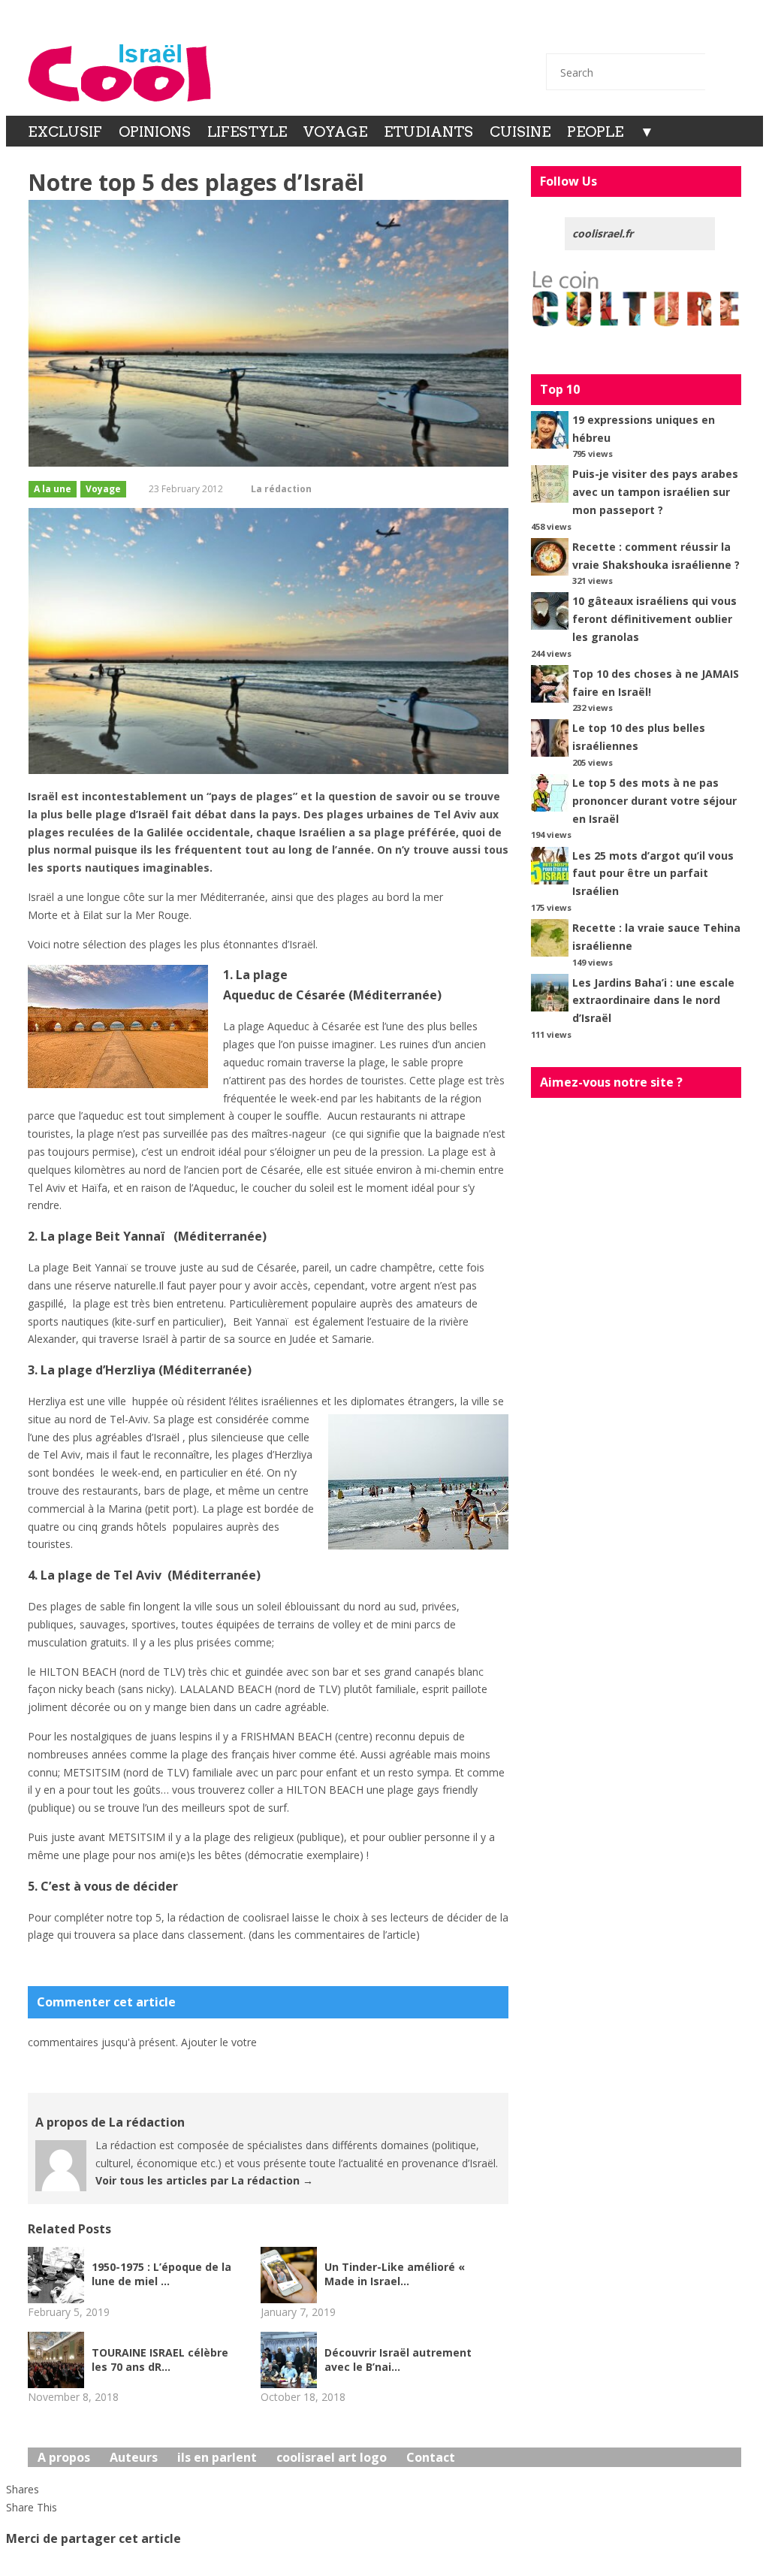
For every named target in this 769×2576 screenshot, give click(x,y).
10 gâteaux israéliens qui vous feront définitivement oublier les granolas (654, 619)
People (595, 132)
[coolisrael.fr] (120, 73)
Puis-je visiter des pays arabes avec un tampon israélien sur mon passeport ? (655, 492)
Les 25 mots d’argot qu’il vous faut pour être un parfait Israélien (653, 874)
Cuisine (520, 132)
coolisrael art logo (332, 2457)
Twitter (604, 32)
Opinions (155, 132)
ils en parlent (217, 2457)
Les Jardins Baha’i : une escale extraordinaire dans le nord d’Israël (653, 1001)
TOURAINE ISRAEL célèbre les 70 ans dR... (160, 2360)
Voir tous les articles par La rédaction (204, 2180)
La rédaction (281, 489)
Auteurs (134, 2457)
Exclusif (65, 132)
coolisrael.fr (603, 233)
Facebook (644, 32)
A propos (64, 2457)
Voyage (335, 132)
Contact (564, 32)
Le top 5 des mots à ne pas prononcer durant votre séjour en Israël (654, 801)
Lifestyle (247, 132)
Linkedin (683, 32)
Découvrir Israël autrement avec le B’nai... (398, 2360)
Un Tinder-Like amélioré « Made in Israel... (395, 2274)
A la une (53, 489)
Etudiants (428, 132)
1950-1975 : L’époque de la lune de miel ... (161, 2274)
